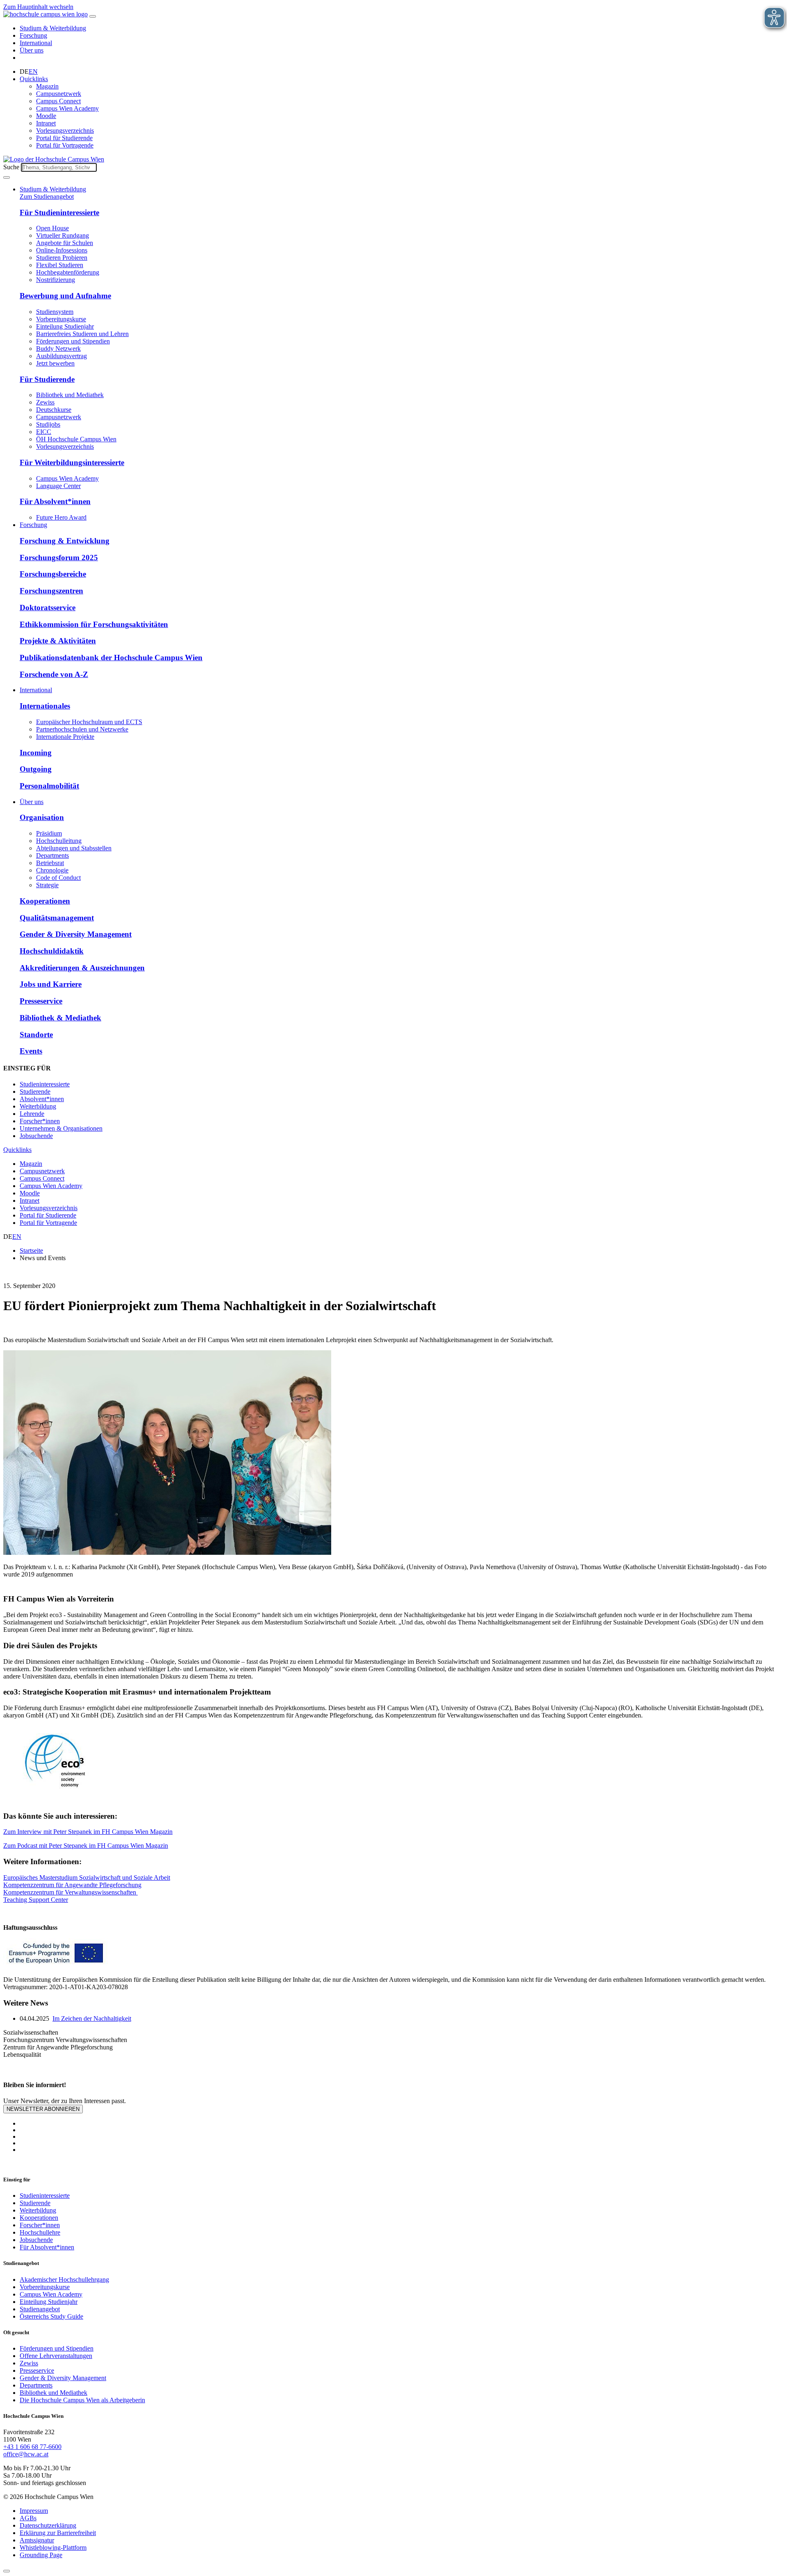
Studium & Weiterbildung (53, 28)
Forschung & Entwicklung (65, 541)
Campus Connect (58, 101)
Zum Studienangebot (47, 196)
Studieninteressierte (45, 1084)
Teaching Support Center (36, 1900)
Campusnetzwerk (59, 94)
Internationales (45, 706)
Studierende (35, 1092)
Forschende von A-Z (54, 674)
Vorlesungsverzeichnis (65, 131)
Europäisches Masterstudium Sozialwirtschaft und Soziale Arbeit (87, 1877)
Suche (11, 167)
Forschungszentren (51, 591)
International (36, 43)
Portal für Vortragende (65, 145)
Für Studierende (47, 379)
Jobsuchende (36, 1136)
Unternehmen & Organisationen (61, 1128)
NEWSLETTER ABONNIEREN (43, 2109)
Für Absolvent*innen (55, 501)
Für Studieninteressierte (59, 212)
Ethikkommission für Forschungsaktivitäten (94, 624)
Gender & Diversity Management (76, 934)
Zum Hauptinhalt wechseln (38, 7)
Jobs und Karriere (51, 984)
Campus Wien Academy (67, 108)
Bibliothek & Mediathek (60, 1018)
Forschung (33, 35)
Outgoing (36, 769)
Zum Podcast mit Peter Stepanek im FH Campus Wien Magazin (86, 1846)
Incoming (36, 753)
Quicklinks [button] (34, 79)
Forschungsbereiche (53, 574)
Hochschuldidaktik (52, 951)
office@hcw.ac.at (26, 2454)
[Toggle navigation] (93, 16)
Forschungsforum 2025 (59, 558)
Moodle (46, 116)
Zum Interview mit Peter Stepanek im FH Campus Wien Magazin (88, 1832)
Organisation (42, 817)
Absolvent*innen (42, 1099)
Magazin (47, 86)
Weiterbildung (38, 1106)
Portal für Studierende (64, 138)
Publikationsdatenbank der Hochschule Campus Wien (111, 658)
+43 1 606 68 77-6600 (32, 2447)
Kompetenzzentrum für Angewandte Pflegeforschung (72, 1885)
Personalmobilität (49, 786)
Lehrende (32, 1114)
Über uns (32, 50)
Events (31, 1051)
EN (33, 72)
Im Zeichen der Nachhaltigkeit (92, 2018)
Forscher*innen (40, 1121)
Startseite (31, 1251)
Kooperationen (45, 901)
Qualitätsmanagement (57, 918)
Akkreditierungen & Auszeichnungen (82, 968)
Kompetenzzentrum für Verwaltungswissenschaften (71, 1892)
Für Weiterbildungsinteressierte (72, 462)
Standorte (36, 1035)
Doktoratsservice (48, 608)
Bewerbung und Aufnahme (65, 296)
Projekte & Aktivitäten (58, 641)
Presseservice (41, 1001)
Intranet (46, 123)
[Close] (7, 2571)
